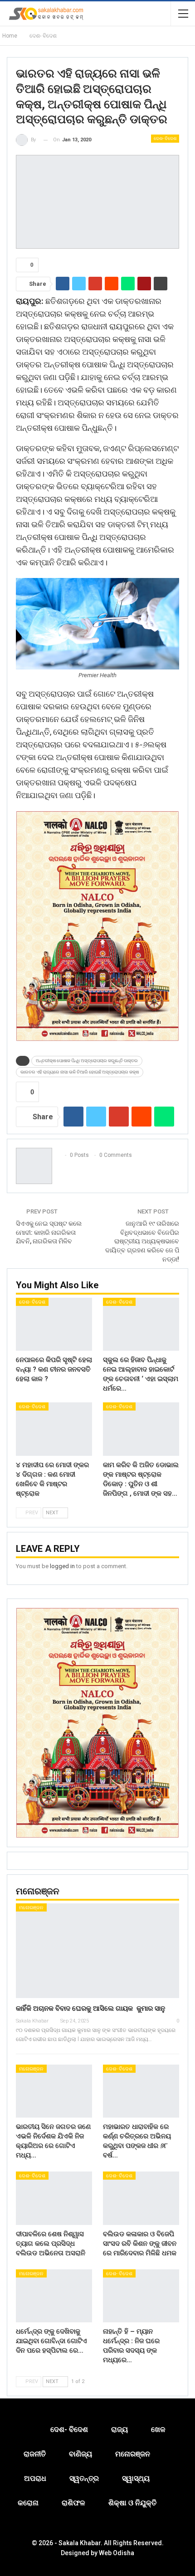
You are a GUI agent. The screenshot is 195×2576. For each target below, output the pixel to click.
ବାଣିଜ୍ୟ (80, 2454)
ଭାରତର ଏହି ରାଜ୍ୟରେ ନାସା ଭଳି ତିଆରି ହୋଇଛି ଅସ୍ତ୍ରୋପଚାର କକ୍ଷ (80, 1072)
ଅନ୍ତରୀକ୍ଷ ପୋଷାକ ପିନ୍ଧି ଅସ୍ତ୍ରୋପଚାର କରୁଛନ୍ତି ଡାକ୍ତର (87, 1061)
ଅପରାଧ (35, 2478)
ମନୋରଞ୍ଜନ (31, 1908)
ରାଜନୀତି (35, 2454)
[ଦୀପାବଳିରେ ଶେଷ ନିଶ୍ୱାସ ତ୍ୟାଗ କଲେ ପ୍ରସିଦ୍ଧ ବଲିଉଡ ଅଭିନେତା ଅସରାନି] (54, 2198)
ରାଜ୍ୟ (119, 2429)
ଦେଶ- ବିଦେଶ (165, 138)
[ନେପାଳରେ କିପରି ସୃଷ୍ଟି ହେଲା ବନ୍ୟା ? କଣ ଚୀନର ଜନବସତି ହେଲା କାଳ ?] (54, 1324)
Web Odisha (117, 2553)
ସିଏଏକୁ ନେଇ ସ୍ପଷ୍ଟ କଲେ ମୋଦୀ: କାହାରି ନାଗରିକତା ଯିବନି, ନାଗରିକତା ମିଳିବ (49, 1232)
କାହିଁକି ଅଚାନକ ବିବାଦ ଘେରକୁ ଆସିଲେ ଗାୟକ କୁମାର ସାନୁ (90, 2008)
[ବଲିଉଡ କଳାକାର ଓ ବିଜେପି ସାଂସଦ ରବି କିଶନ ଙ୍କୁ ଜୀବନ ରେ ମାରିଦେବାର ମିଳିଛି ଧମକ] (141, 2198)
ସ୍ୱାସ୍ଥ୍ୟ (136, 2478)
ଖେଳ (158, 2429)
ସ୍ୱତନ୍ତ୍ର (84, 2478)
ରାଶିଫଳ (73, 2503)
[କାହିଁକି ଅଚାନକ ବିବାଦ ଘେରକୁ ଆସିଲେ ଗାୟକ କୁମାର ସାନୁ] (97, 1951)
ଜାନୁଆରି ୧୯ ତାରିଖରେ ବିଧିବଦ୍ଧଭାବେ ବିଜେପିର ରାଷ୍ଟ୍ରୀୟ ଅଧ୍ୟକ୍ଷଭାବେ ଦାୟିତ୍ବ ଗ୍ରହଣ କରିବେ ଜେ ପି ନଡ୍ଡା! (142, 1241)
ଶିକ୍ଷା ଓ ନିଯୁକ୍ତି (132, 2503)
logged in (62, 1566)
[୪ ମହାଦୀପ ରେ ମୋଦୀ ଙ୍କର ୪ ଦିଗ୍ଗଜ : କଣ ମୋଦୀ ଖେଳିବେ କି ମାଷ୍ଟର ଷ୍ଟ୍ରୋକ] (54, 1429)
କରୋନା (28, 2503)
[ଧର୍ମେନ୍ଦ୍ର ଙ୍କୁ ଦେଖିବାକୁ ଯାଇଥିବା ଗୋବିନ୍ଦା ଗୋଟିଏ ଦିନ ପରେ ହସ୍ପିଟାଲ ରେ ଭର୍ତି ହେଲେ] (54, 2296)
